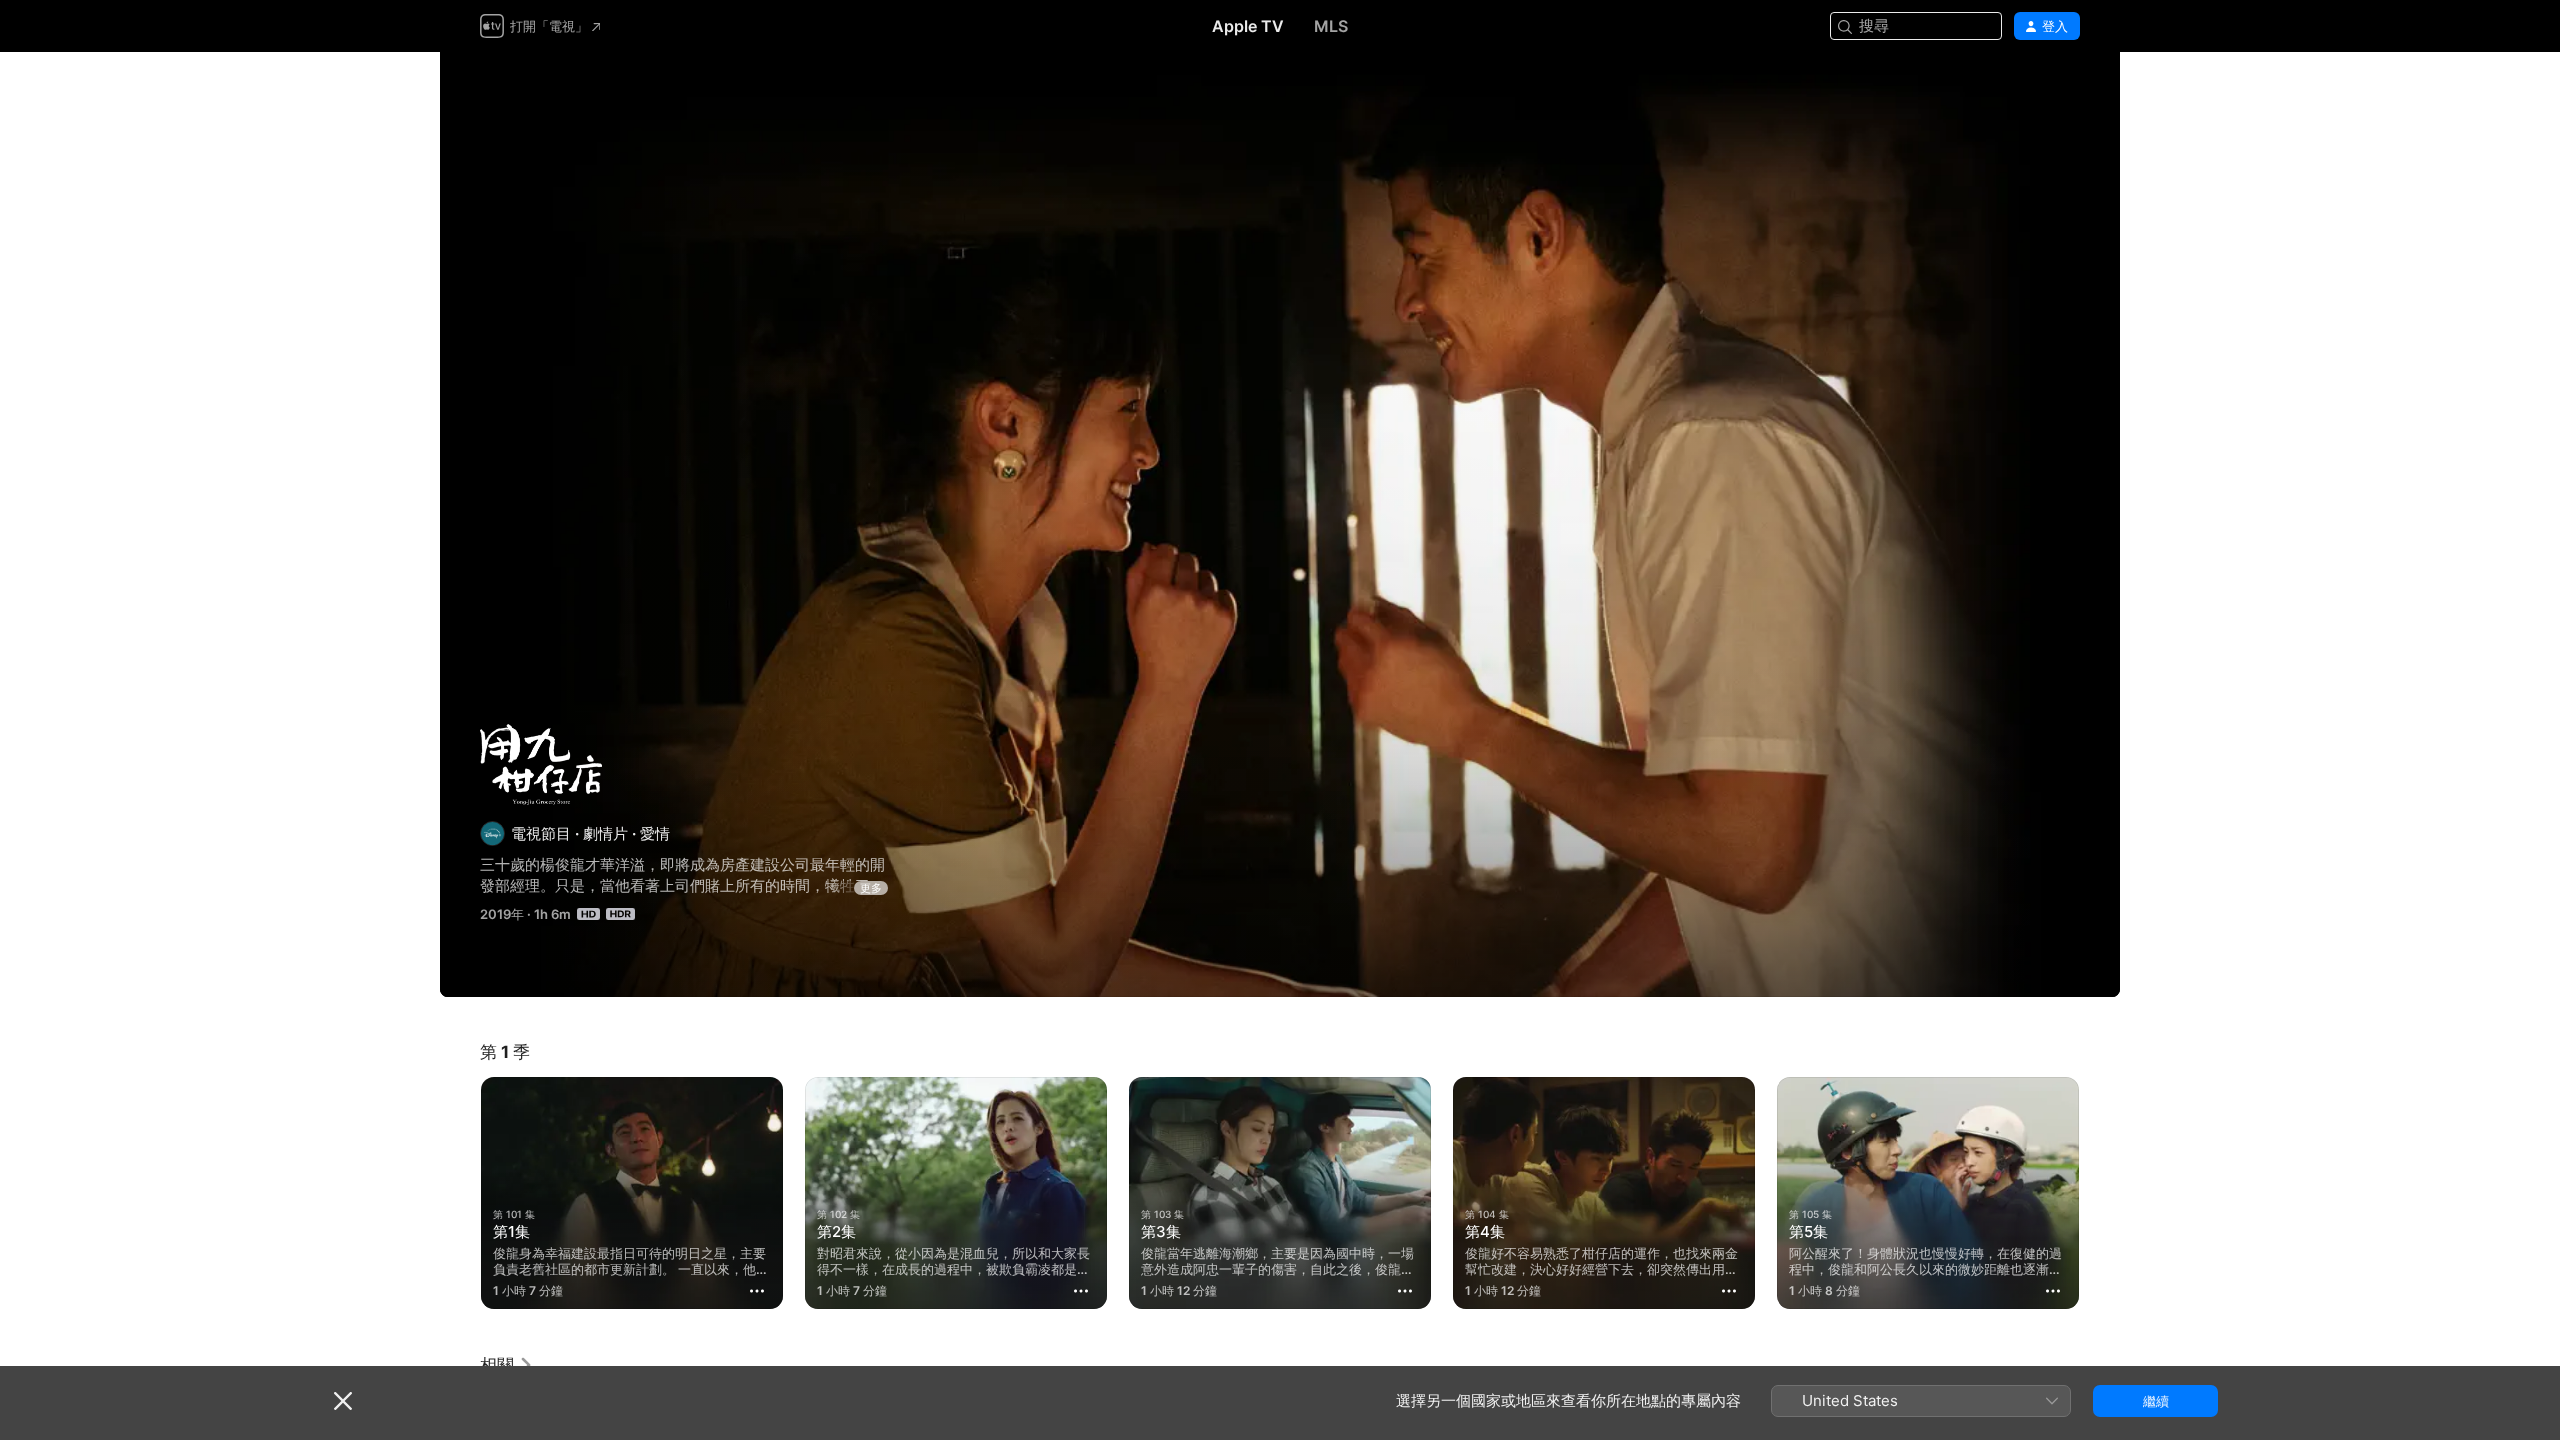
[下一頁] (2100, 1193)
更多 (871, 888)
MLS (1331, 26)
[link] (507, 1365)
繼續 (2156, 1401)
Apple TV (1248, 26)
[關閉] (343, 1401)
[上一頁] (460, 1193)
